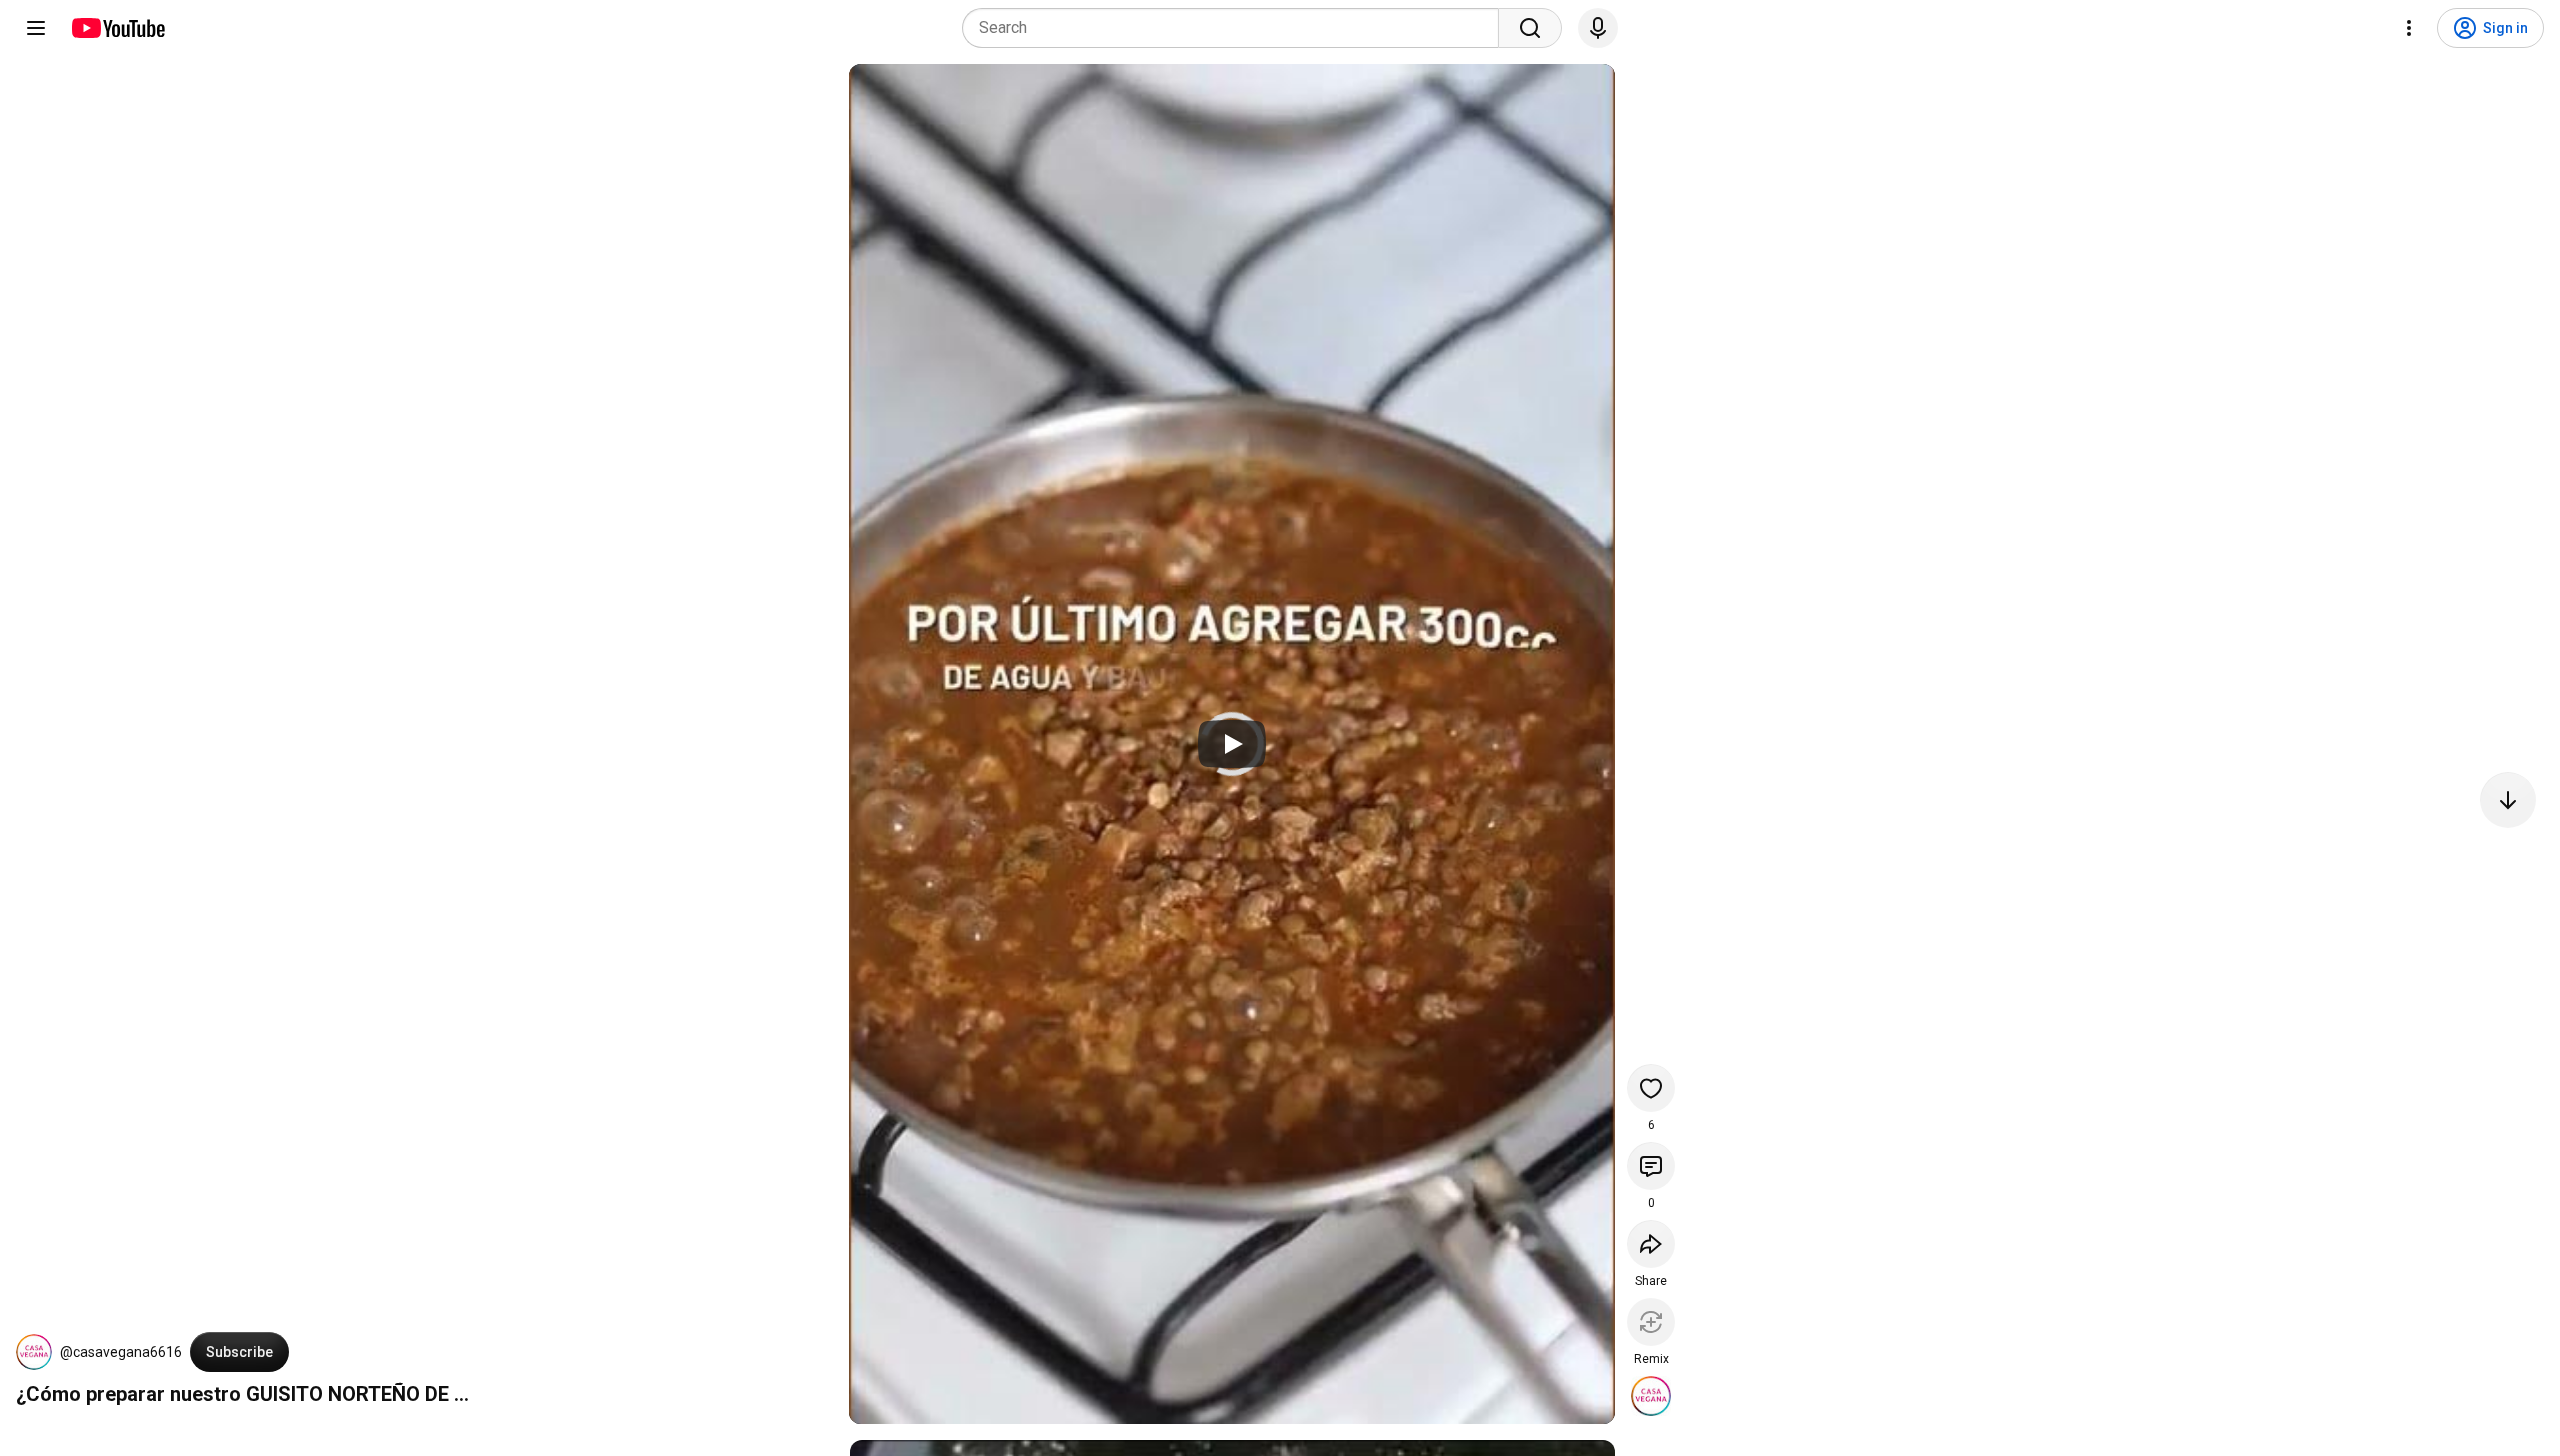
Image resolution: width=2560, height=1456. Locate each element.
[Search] (1530, 28)
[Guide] (36, 28)
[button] (34, 1352)
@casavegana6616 (121, 1352)
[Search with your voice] (1598, 28)
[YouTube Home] (117, 28)
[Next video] (2508, 800)
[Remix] (1651, 1322)
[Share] (1651, 1244)
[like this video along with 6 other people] (1651, 1088)
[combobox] (1236, 28)
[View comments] (1651, 1166)
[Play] (1232, 744)
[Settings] (2409, 28)
